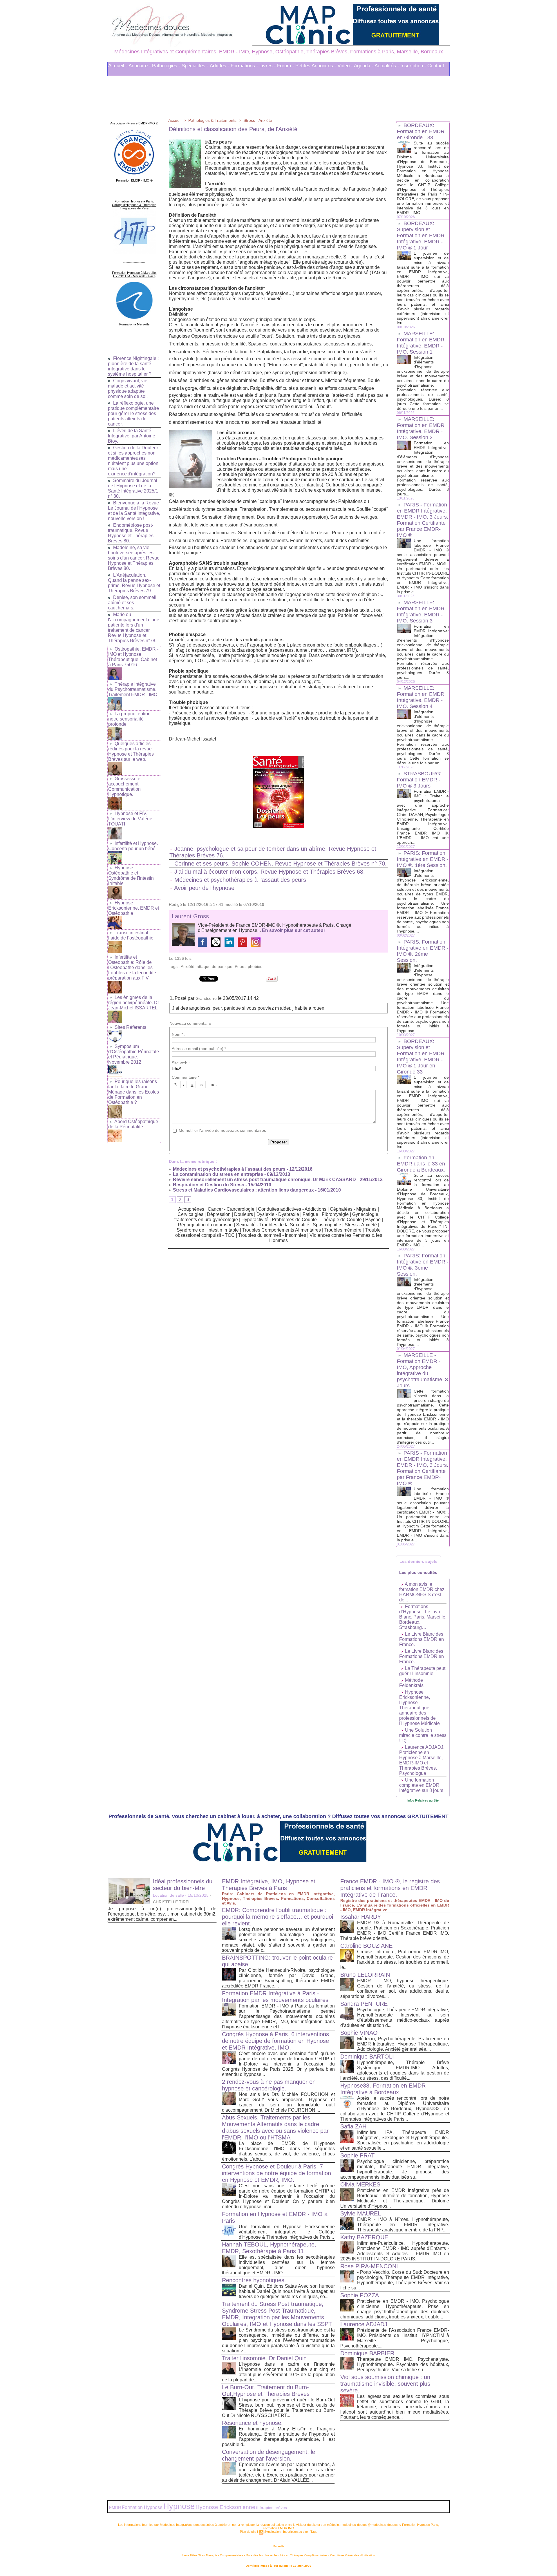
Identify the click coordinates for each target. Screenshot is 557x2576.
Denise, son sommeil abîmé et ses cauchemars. (132, 603)
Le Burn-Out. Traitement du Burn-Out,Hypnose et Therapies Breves (266, 2391)
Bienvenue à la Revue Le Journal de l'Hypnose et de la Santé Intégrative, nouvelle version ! (134, 511)
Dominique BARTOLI (367, 2057)
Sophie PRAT (357, 2155)
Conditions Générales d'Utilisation (353, 2555)
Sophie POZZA (360, 2295)
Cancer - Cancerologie (231, 1209)
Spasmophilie (327, 1225)
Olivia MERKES (360, 2184)
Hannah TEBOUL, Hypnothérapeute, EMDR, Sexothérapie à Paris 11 (269, 2248)
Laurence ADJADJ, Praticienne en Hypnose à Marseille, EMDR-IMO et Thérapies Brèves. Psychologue (422, 1760)
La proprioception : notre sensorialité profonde (131, 719)
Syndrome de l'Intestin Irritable (208, 1230)
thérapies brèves (272, 2508)
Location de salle (168, 1895)
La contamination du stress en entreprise (217, 1174)
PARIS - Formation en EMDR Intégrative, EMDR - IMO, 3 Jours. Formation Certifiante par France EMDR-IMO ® (423, 520)
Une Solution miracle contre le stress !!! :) (423, 1735)
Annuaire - (140, 66)
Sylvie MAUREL (361, 2213)
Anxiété (188, 966)
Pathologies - (166, 66)
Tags (314, 2532)
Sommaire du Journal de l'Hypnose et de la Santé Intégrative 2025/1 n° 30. (133, 488)
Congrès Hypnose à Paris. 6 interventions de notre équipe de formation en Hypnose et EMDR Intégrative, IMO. (275, 2041)
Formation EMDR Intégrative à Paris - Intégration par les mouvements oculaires (275, 1997)
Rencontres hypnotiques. (254, 2280)
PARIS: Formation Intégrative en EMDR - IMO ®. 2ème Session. (423, 951)
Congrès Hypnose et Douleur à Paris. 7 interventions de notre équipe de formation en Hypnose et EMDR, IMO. (276, 2173)
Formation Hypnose (142, 2507)
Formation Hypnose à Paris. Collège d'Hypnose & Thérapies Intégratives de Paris (134, 205)
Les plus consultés (418, 1572)
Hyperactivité (255, 1220)
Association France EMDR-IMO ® (134, 123)
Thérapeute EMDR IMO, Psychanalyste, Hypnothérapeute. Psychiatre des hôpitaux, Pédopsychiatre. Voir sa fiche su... (403, 2364)
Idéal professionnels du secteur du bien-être (183, 1885)
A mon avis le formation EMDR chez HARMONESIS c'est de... (422, 1592)
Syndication (272, 2532)
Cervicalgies (190, 1214)
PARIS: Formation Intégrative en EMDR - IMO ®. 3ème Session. (423, 1265)
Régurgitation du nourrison (205, 1225)
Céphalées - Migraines (353, 1209)
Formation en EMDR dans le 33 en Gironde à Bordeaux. (421, 1164)
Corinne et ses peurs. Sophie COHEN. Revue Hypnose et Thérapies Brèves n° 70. (281, 864)
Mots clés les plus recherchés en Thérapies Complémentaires (287, 2555)
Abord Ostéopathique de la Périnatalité (133, 1124)
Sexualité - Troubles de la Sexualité (273, 1225)
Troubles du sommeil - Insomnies (272, 1235)
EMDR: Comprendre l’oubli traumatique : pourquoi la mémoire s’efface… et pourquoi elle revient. (277, 1917)
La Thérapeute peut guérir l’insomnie (422, 1671)
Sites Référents (130, 1027)
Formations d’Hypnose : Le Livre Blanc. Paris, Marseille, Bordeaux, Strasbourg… (423, 1617)
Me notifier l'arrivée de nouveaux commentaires (222, 1130)
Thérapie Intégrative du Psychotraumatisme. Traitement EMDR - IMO (133, 689)
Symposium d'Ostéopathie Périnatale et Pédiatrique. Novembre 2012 (134, 1054)
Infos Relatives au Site (423, 1800)
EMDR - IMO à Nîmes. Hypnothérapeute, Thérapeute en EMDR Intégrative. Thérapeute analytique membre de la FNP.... (403, 2225)
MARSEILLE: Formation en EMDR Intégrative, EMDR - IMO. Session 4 (421, 697)
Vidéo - (345, 66)
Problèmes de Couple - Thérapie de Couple (317, 1220)
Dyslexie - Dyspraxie (278, 1214)
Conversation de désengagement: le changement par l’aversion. (268, 2455)
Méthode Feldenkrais (411, 1683)
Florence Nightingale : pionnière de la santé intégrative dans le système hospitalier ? (133, 366)
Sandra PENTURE (364, 2004)
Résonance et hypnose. (252, 2423)
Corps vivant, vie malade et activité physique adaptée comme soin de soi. (128, 389)
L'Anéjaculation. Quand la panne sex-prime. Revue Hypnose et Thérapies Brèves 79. (134, 583)
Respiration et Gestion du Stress (208, 1185)
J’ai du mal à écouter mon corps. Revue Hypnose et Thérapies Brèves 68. (270, 872)
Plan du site (248, 2532)
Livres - (268, 66)
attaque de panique (215, 966)
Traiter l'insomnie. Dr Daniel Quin (264, 2358)
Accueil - (118, 66)
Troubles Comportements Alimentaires (282, 1230)
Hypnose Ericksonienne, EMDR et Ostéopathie (134, 908)
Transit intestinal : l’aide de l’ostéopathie (131, 935)
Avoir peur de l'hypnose (204, 888)
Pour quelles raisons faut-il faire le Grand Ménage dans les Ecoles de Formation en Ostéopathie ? (134, 1092)
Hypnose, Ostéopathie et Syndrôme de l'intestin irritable (131, 876)
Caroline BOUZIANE (366, 1946)
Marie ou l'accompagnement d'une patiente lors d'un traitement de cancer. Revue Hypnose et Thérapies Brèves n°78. (134, 628)
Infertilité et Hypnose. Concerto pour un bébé (133, 846)
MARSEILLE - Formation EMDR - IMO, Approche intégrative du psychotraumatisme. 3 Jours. (422, 1370)
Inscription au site (295, 2532)
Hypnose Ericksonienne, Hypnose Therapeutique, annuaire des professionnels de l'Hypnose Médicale (419, 1708)
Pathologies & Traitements (212, 120)
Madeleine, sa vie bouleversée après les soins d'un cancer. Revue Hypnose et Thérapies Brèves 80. (134, 558)
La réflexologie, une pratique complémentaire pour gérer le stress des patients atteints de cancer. (133, 413)
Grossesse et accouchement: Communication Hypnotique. (125, 786)
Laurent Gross (190, 916)
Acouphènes (191, 1209)
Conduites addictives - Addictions (292, 1209)
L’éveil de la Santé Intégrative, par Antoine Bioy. (132, 436)
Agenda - (364, 66)
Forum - (286, 66)
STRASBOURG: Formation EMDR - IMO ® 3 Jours (419, 780)
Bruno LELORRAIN (365, 1975)
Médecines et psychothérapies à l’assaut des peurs (240, 880)
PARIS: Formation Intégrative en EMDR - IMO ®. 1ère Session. (423, 859)
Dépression (219, 1214)
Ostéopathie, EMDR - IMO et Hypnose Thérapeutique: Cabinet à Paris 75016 (133, 657)
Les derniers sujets (418, 1561)
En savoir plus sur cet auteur (294, 930)
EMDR (115, 2508)
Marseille (278, 2546)
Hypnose (179, 2506)
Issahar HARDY (361, 1917)
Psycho (373, 1220)
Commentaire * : (187, 1077)
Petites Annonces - (316, 66)
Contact (436, 66)
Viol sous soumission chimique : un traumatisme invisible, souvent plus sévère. (385, 2384)
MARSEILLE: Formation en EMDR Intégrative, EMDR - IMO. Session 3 (421, 612)
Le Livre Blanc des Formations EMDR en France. (422, 1639)
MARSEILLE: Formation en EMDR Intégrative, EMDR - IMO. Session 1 (421, 343)
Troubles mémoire (343, 1230)
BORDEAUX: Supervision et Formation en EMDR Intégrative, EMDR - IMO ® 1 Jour (421, 236)
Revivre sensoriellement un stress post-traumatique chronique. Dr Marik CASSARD (264, 1180)
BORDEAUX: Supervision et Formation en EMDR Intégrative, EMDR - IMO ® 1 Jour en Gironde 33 (421, 1057)
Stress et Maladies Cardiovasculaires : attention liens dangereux (243, 1190)
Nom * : (179, 1034)
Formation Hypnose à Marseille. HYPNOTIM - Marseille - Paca (134, 274)
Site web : (181, 1063)
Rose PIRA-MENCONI (369, 2266)
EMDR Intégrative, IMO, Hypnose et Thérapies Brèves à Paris (269, 1885)
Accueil (175, 120)
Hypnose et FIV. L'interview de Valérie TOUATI (130, 819)
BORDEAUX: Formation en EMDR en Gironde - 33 (421, 131)
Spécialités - (195, 66)
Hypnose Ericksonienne (225, 2507)
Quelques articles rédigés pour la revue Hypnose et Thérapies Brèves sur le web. (131, 751)
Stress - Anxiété (258, 120)
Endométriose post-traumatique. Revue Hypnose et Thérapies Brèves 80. (131, 533)
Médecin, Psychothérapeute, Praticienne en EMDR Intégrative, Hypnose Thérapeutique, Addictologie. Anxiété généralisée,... (403, 2044)
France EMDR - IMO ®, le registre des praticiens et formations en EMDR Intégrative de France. (390, 1888)
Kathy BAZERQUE (364, 2237)
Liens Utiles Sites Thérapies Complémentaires (213, 2555)
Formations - (244, 66)
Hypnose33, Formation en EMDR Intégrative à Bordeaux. (383, 2089)
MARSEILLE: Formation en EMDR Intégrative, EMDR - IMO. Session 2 (421, 428)
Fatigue (311, 1214)
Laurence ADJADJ (364, 2324)
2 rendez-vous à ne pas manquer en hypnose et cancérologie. (269, 2085)
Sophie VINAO (359, 2033)
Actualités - (387, 66)
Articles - (220, 66)
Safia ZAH (353, 2126)
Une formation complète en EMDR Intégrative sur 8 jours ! (422, 1785)
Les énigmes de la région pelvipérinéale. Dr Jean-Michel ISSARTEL (134, 1003)
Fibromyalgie (335, 1214)
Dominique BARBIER (367, 2353)
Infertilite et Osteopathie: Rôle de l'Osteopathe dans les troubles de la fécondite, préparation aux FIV (133, 967)
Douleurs (244, 1214)
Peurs (240, 966)
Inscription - (413, 66)
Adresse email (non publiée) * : (200, 1049)
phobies (255, 966)
